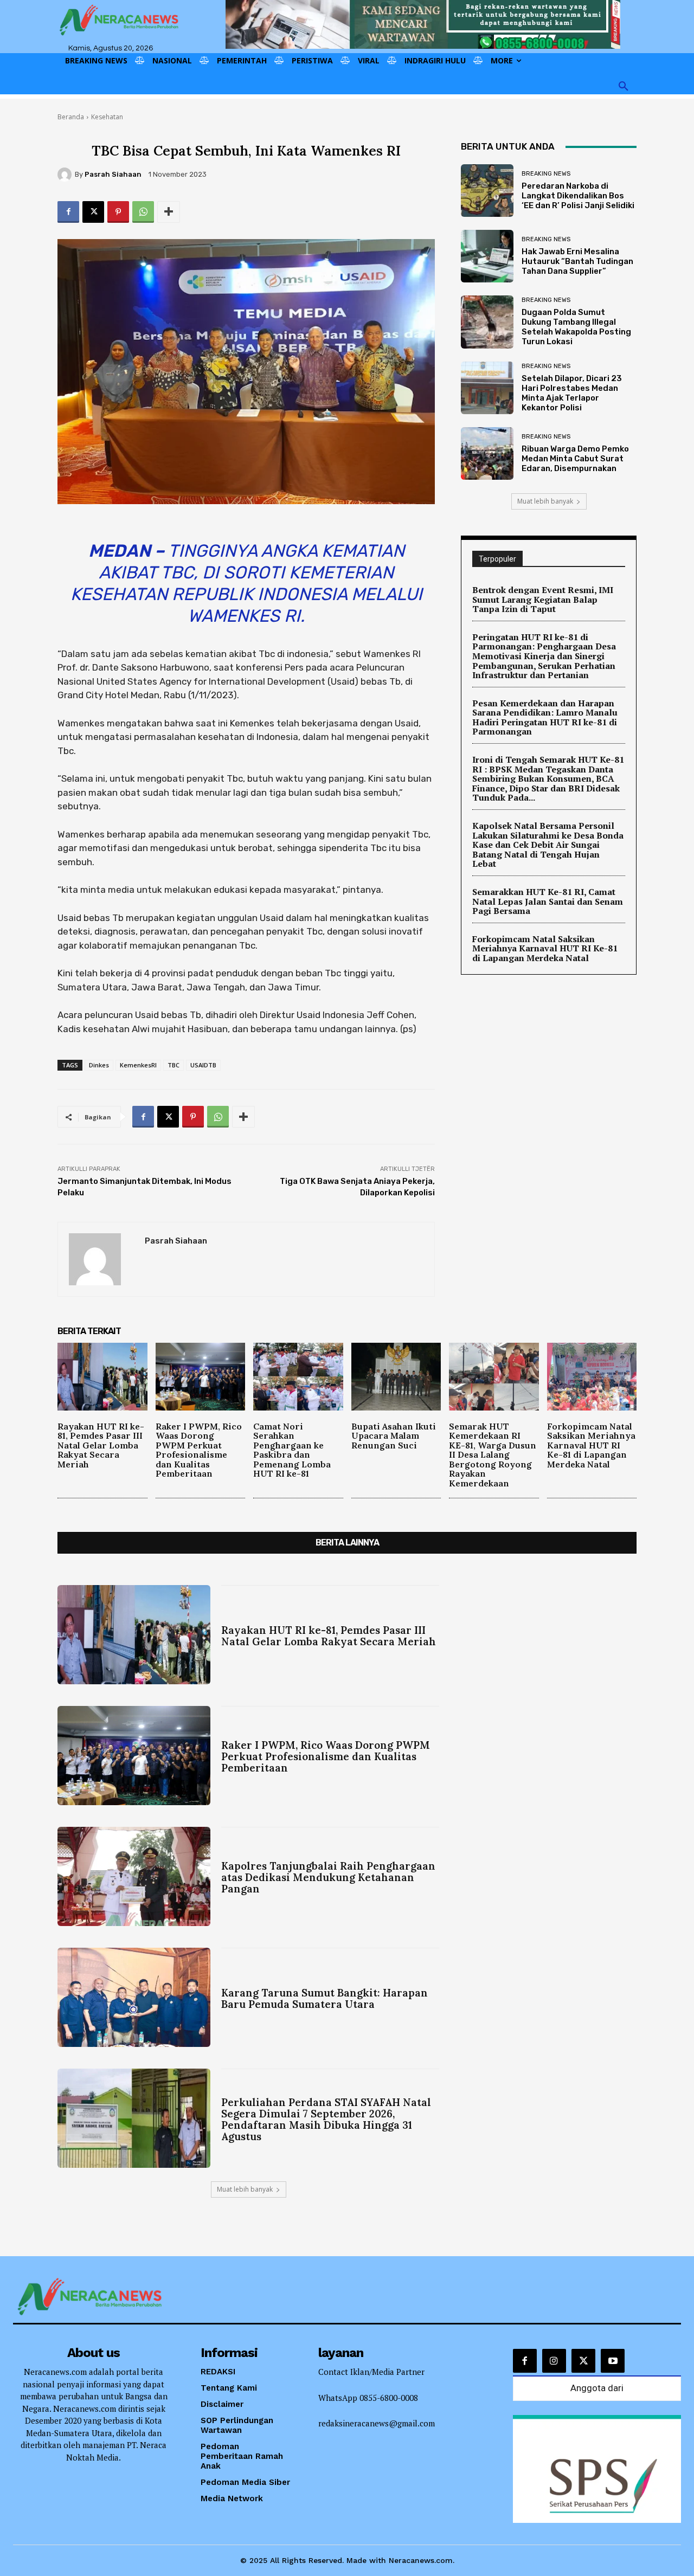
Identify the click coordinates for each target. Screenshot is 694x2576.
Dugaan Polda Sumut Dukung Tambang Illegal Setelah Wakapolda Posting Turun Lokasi (576, 327)
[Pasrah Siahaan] (66, 175)
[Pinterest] (118, 212)
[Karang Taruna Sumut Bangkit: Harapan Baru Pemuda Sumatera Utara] (134, 1997)
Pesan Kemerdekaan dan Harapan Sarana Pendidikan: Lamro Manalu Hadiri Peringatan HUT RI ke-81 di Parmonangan (545, 717)
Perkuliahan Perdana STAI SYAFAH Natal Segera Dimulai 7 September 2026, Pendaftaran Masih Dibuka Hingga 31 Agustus (326, 2119)
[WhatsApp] (143, 212)
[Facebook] (68, 212)
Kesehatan (107, 117)
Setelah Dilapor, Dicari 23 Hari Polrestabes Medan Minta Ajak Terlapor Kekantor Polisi (572, 393)
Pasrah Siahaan (113, 174)
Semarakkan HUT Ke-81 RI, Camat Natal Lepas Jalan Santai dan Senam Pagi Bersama (548, 901)
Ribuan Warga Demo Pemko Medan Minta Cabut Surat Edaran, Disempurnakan (575, 459)
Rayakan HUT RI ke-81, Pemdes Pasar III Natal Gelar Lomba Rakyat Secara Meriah (101, 1445)
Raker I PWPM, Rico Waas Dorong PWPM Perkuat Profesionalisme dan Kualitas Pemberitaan (199, 1450)
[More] (169, 212)
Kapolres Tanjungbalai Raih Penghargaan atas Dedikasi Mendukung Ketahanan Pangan (328, 1877)
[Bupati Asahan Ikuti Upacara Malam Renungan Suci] (396, 1376)
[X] (93, 212)
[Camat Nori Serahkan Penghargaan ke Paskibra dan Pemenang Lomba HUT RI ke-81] (298, 1376)
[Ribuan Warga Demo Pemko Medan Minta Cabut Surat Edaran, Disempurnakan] (487, 453)
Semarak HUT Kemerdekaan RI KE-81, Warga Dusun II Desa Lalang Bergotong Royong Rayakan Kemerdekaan (493, 1455)
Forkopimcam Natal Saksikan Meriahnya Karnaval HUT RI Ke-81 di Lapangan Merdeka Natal (545, 948)
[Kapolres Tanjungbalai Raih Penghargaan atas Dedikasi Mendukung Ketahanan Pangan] (134, 1876)
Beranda (71, 117)
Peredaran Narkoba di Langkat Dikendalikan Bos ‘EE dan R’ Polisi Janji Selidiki (578, 196)
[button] (624, 87)
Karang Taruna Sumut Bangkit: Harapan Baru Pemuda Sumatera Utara (324, 1998)
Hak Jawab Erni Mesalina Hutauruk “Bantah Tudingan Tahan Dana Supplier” (577, 261)
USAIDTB (203, 1065)
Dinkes (99, 1065)
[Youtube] (613, 2361)
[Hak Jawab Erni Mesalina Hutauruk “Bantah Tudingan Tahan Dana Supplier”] (487, 256)
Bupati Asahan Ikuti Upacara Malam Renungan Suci (394, 1436)
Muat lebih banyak (545, 501)
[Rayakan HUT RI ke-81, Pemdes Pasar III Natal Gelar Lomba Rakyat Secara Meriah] (102, 1376)
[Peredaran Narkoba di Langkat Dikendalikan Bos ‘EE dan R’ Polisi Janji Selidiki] (487, 191)
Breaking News (546, 174)
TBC (173, 1065)
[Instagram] (554, 2361)
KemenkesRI (138, 1065)
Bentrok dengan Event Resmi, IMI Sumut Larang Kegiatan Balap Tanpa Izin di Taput (543, 599)
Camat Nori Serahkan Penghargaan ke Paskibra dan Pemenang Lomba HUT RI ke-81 (292, 1450)
